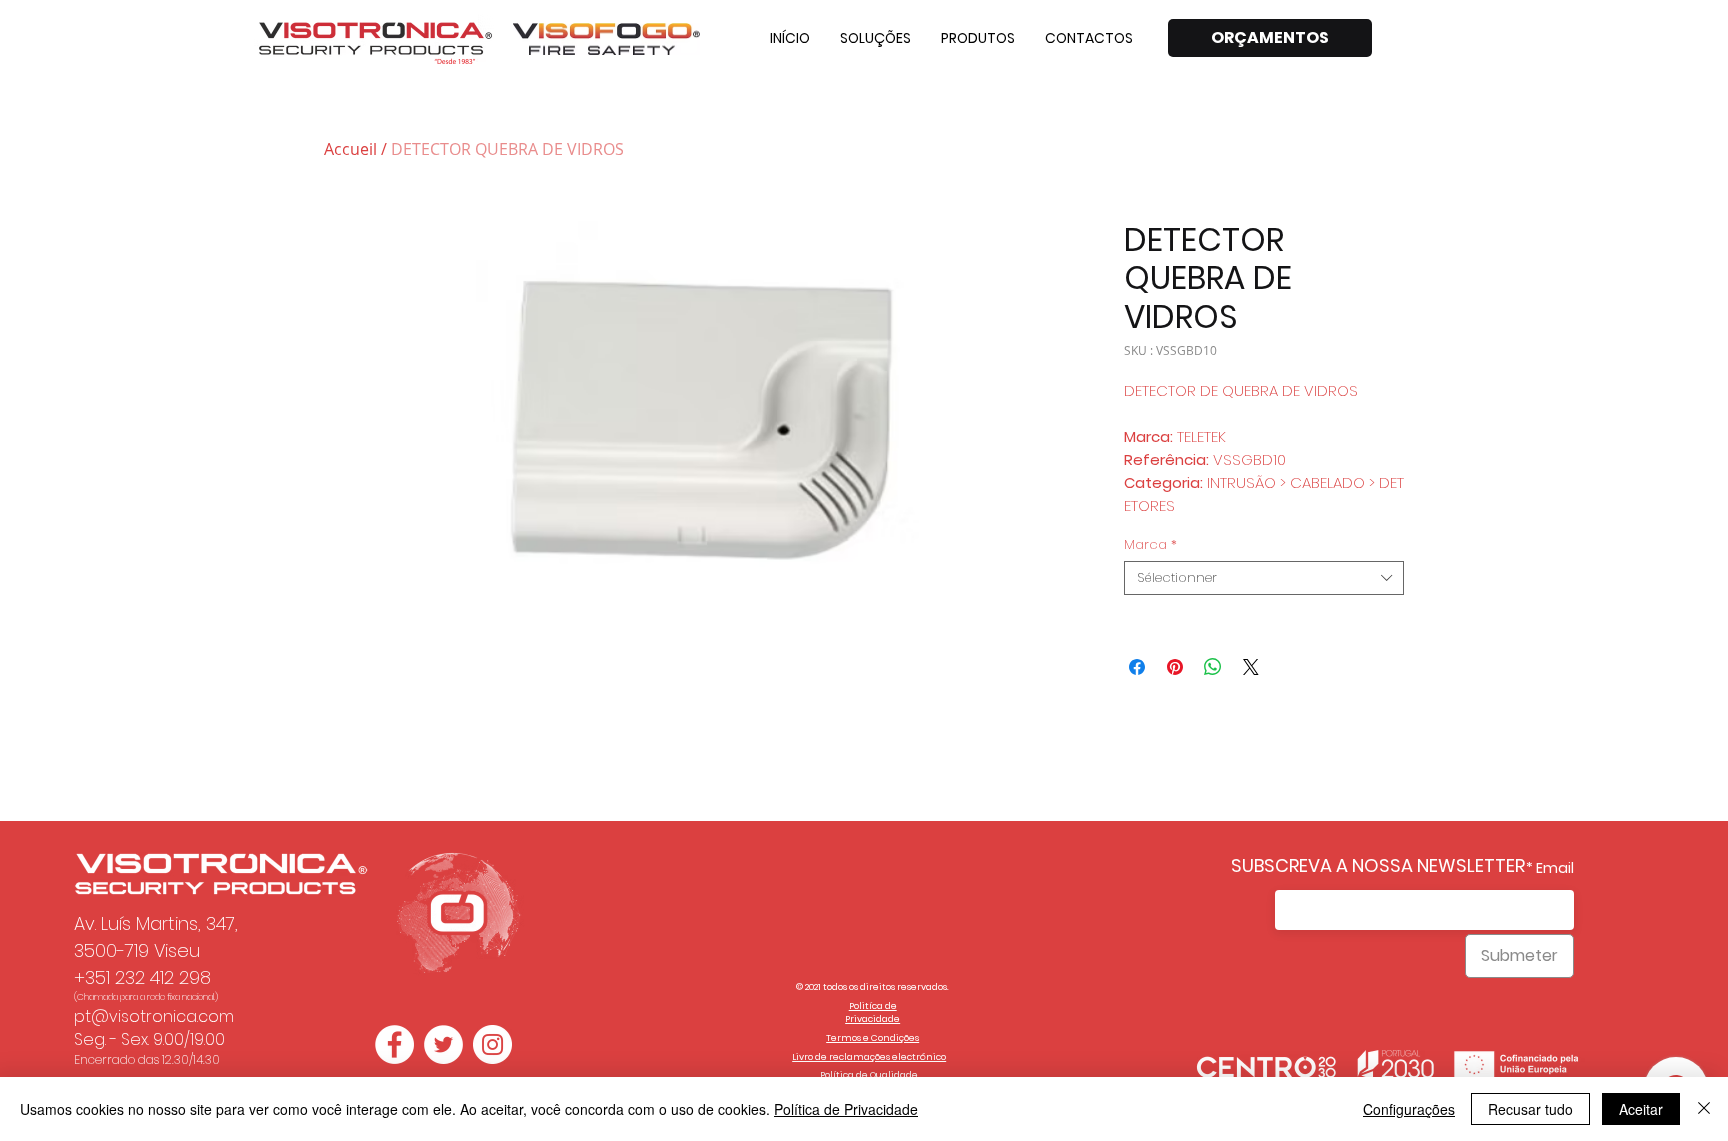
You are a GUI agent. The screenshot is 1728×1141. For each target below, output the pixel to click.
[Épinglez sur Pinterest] (1175, 667)
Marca (1150, 545)
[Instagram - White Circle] (492, 1044)
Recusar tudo (1530, 1109)
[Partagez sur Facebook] (1137, 667)
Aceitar (1641, 1109)
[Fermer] (1704, 1109)
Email (1555, 868)
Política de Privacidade (846, 1109)
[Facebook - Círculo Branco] (394, 1044)
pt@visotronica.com (154, 1016)
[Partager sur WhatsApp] (1213, 667)
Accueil (350, 149)
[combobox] (1264, 578)
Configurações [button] (1409, 1109)
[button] (875, 38)
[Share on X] (1251, 667)
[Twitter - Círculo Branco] (443, 1044)
